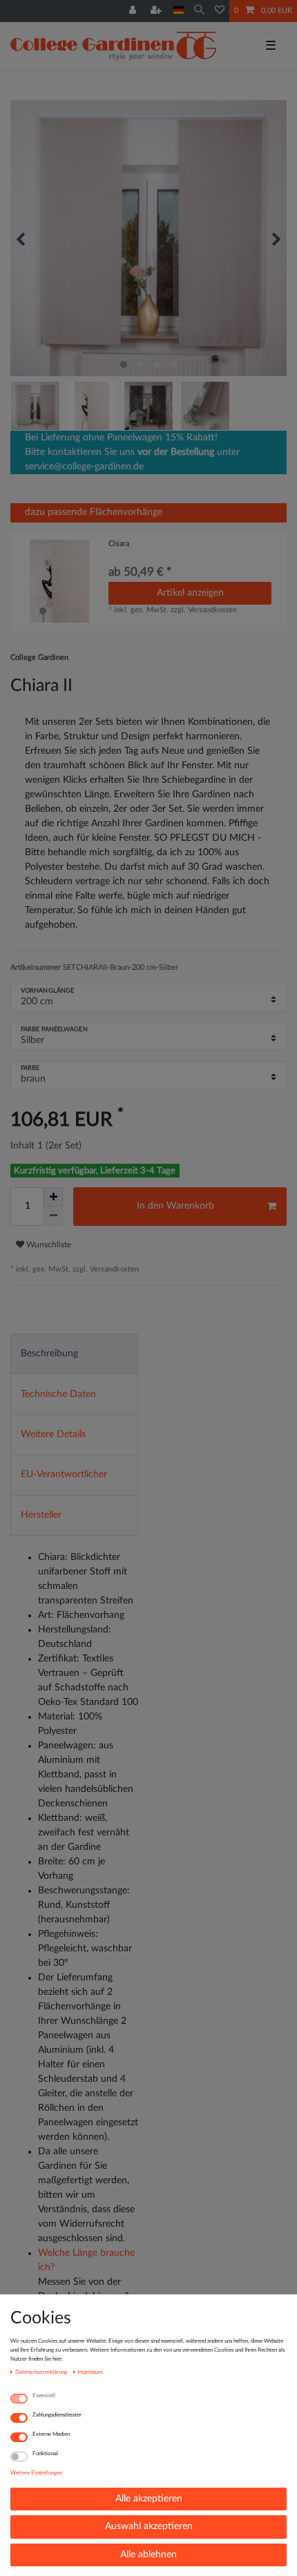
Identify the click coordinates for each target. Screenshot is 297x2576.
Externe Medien (51, 2434)
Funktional (45, 2453)
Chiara (119, 544)
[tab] (74, 1354)
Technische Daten (58, 1394)
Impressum (90, 2372)
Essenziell (44, 2396)
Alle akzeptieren (149, 2499)
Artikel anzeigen (190, 593)
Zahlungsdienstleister (57, 2415)
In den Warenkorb (175, 1206)
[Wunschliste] (220, 11)
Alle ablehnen (148, 2555)
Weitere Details (53, 1434)
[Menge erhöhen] (53, 1197)
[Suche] (199, 11)
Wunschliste (48, 1245)
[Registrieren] (157, 11)
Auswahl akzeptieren (149, 2526)
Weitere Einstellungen (36, 2473)
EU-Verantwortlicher (64, 1474)
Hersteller (41, 1515)
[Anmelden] (134, 11)
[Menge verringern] (53, 1216)
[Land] (179, 11)
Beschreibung (49, 1354)
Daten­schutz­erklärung (42, 2372)
